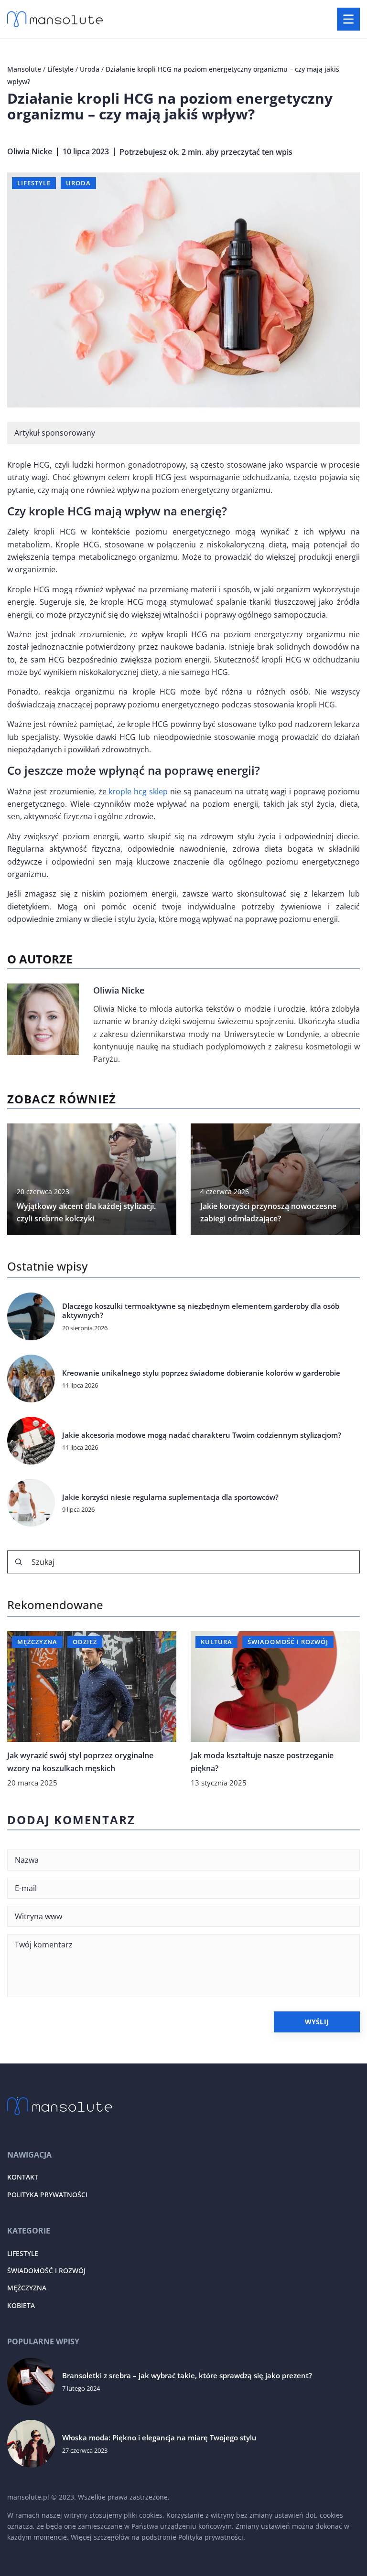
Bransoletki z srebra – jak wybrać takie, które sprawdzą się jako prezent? (187, 2376)
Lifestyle (34, 183)
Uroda (78, 183)
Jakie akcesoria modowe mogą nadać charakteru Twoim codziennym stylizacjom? (202, 1435)
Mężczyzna (27, 2288)
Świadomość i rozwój (46, 2271)
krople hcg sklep (138, 791)
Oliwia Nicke (30, 151)
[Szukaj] (19, 1562)
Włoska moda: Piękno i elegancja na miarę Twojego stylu (159, 2438)
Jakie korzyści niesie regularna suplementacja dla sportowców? (170, 1497)
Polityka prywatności (47, 2195)
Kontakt (23, 2177)
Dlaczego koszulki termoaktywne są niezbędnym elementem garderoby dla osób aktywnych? (201, 1311)
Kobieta (21, 2305)
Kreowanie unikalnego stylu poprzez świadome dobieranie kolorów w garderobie (201, 1373)
